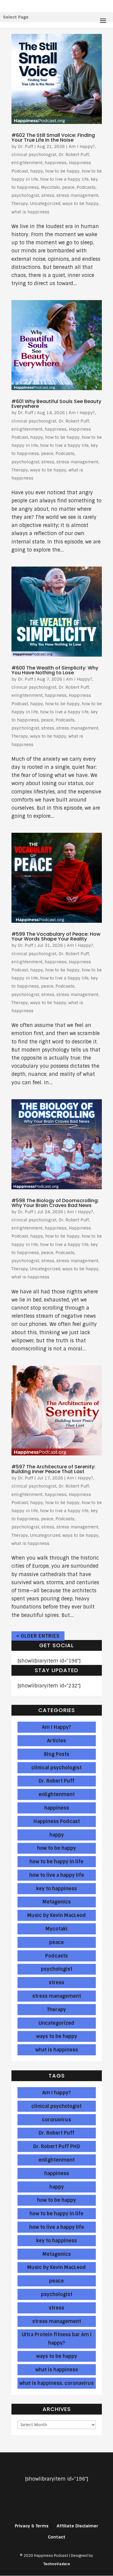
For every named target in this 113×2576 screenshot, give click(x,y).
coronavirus (56, 2120)
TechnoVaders (57, 2564)
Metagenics (57, 1902)
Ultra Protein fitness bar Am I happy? (57, 2339)
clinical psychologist (34, 155)
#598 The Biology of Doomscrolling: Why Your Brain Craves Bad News (55, 1203)
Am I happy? (56, 2093)
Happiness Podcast (57, 1821)
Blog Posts (57, 1754)
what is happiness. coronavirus (56, 2383)
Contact (57, 2537)
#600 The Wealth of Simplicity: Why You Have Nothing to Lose (55, 670)
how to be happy (62, 171)
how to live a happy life (64, 179)
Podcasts (86, 187)
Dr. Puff (25, 146)
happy (37, 171)
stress (48, 195)
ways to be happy (80, 203)
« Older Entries (38, 1636)
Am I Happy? (82, 146)
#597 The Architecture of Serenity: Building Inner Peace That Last (53, 1469)
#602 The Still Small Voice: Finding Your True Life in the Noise (53, 138)
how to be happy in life (56, 1862)
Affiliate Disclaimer (77, 2526)
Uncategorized (45, 203)
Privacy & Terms (32, 2526)
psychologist (25, 195)
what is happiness (30, 212)
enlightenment (27, 163)
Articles (56, 1741)
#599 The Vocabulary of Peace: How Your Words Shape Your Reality (56, 936)
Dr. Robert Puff (74, 155)
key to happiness (56, 1889)
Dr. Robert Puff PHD (57, 2146)
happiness (56, 163)
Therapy (20, 203)
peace (68, 187)
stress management (77, 195)
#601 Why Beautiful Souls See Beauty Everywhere (56, 404)
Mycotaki (50, 187)
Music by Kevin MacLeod (56, 1915)
